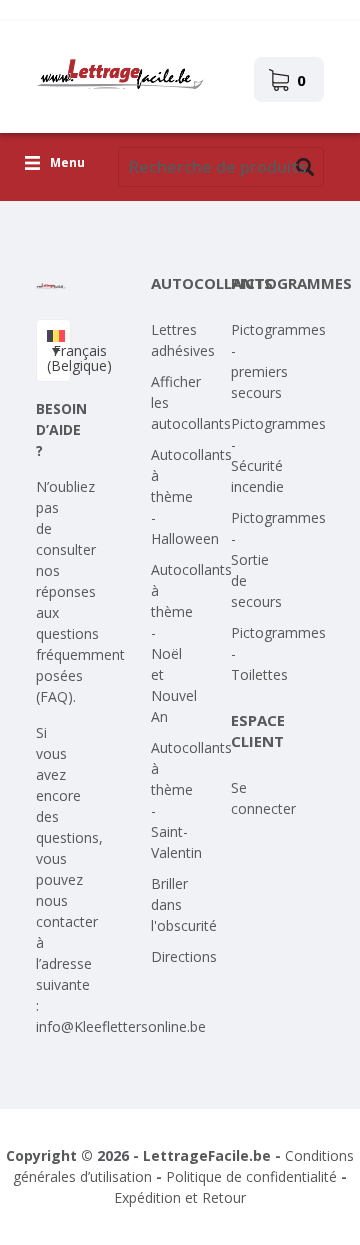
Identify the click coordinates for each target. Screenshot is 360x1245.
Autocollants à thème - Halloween (191, 496)
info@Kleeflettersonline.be (121, 1026)
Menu (67, 163)
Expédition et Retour (180, 1197)
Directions (184, 956)
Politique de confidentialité (251, 1176)
